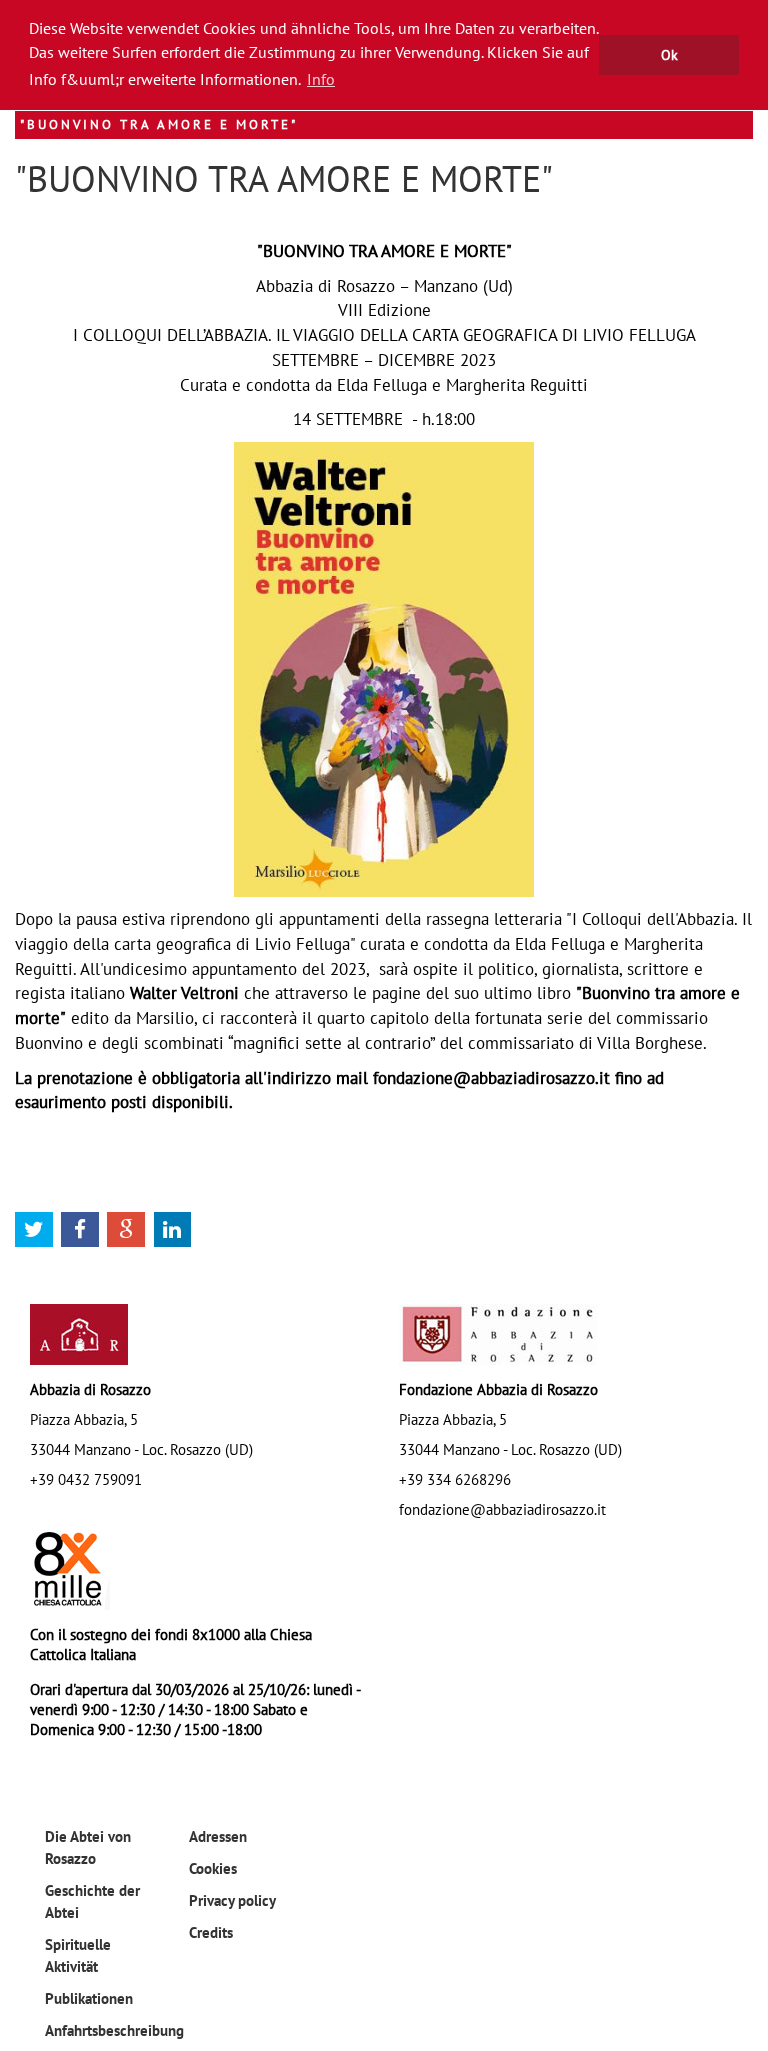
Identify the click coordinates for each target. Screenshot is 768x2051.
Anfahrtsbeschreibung (114, 2030)
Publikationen (89, 1998)
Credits (211, 1932)
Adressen (218, 1836)
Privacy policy (232, 1900)
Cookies (213, 1868)
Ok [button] (669, 54)
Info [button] (321, 79)
